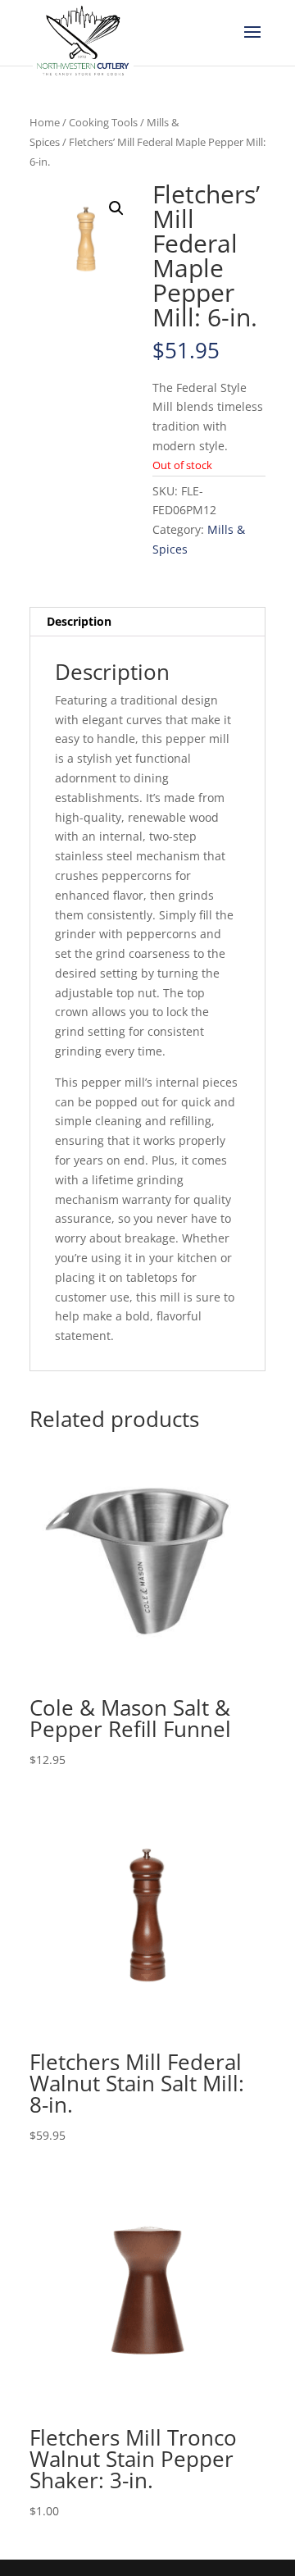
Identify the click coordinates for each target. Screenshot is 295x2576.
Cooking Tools (103, 122)
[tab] (147, 622)
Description (79, 621)
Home (45, 122)
